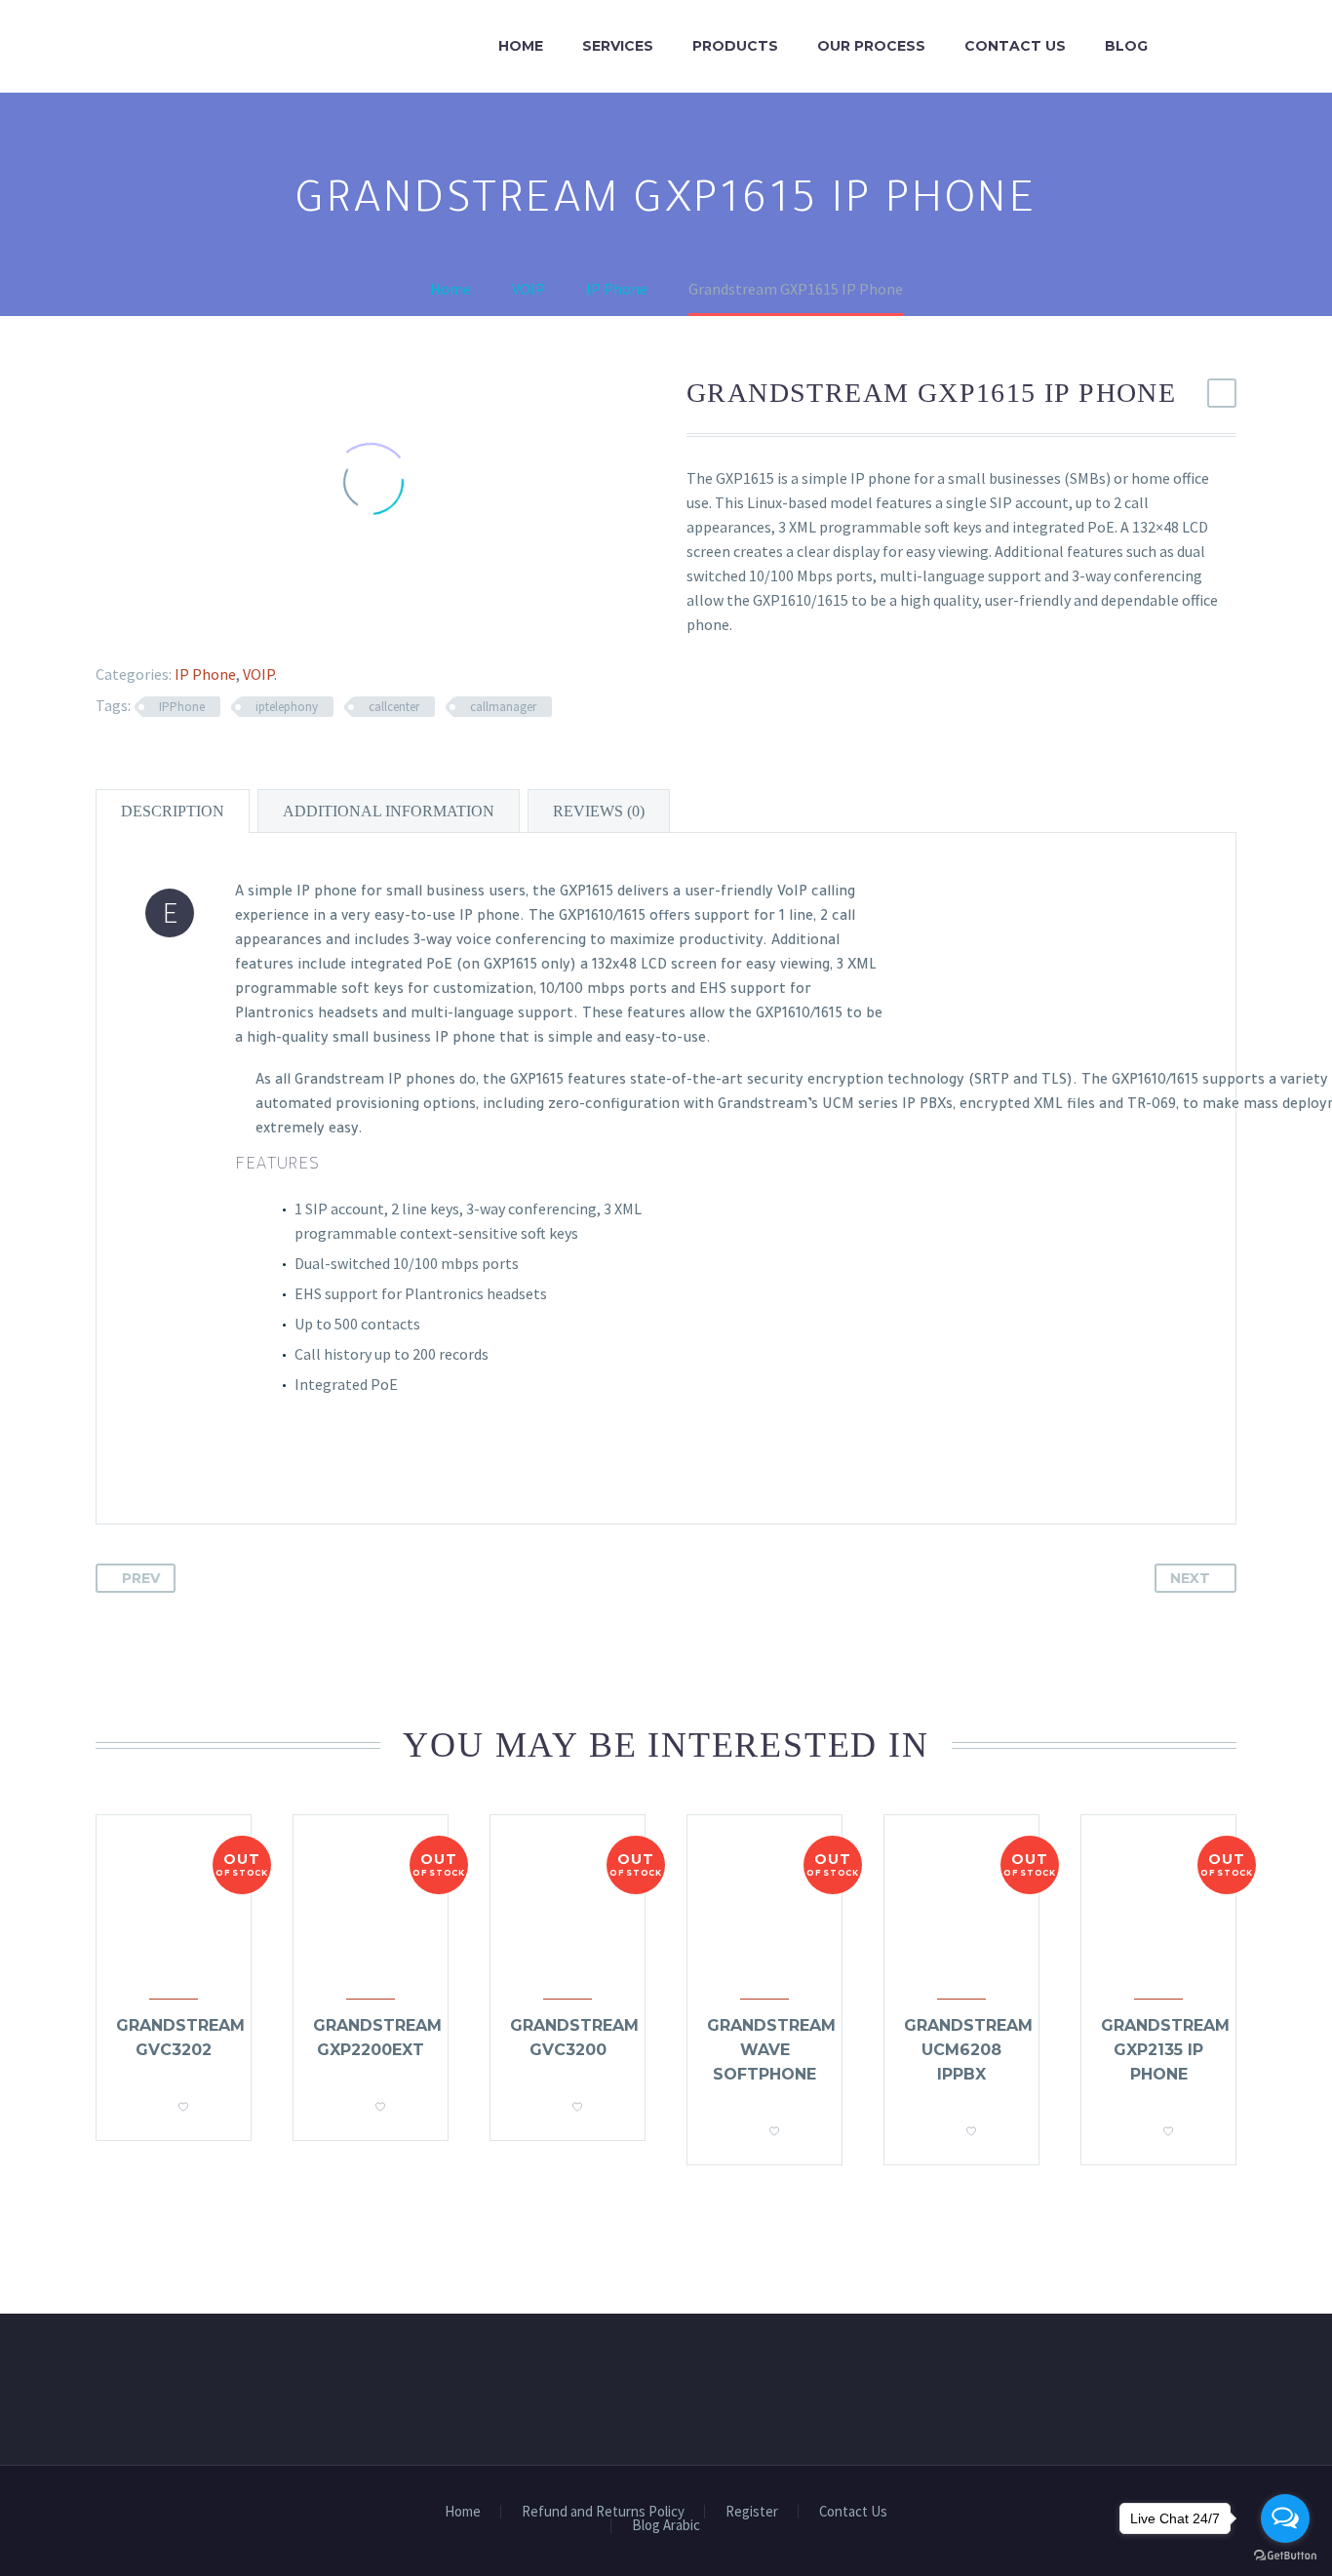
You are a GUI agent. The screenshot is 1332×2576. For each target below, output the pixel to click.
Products (735, 46)
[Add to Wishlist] (183, 2101)
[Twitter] (127, 626)
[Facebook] (98, 626)
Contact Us (1015, 46)
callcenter (394, 707)
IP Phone (205, 674)
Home (521, 46)
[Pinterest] (155, 626)
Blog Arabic (666, 2526)
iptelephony (287, 707)
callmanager (503, 707)
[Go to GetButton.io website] (1285, 2556)
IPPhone (182, 707)
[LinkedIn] (212, 626)
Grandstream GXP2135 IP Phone (1165, 2050)
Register (752, 2512)
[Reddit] (240, 626)
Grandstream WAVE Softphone (771, 2050)
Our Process (871, 46)
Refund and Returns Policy (603, 2512)
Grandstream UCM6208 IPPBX (968, 2050)
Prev (141, 1578)
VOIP (258, 674)
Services (618, 46)
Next (1190, 1578)
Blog (1126, 46)
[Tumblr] (183, 626)
